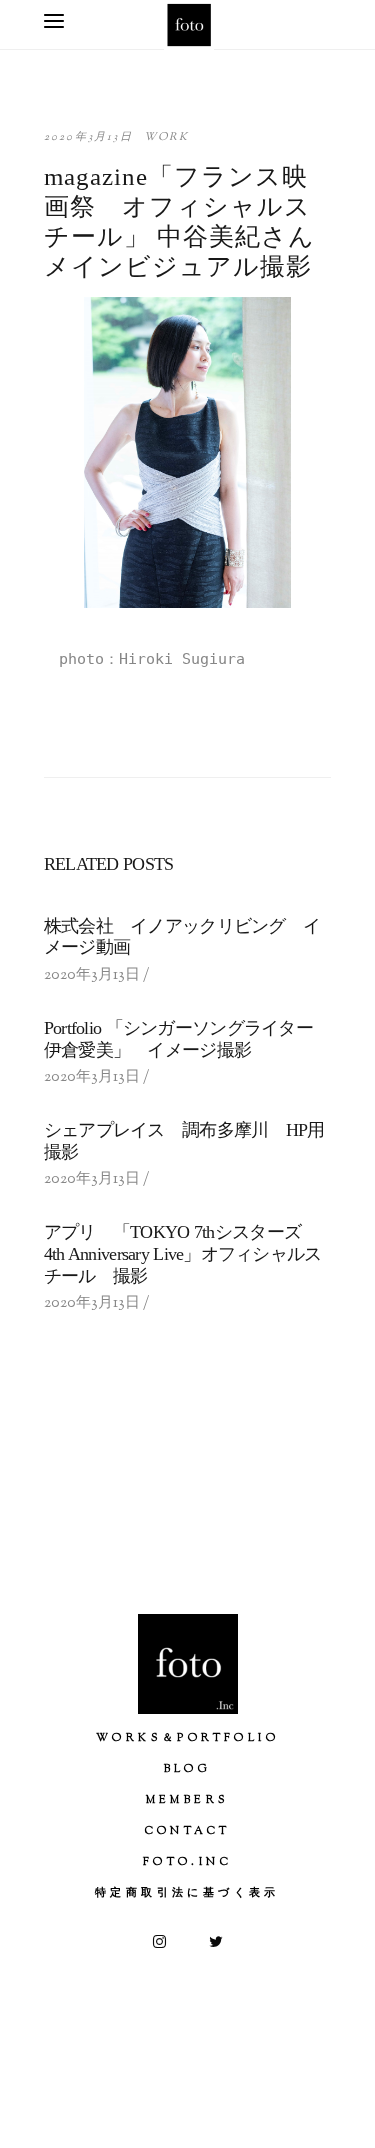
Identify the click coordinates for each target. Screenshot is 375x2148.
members (188, 1800)
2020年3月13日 (88, 137)
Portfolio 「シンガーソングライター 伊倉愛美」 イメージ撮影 (187, 1039)
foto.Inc (187, 1862)
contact (188, 1831)
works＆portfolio (187, 1738)
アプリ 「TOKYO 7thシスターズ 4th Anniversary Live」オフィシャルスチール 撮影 (183, 1253)
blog (188, 1769)
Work (167, 137)
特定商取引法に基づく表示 (187, 1893)
